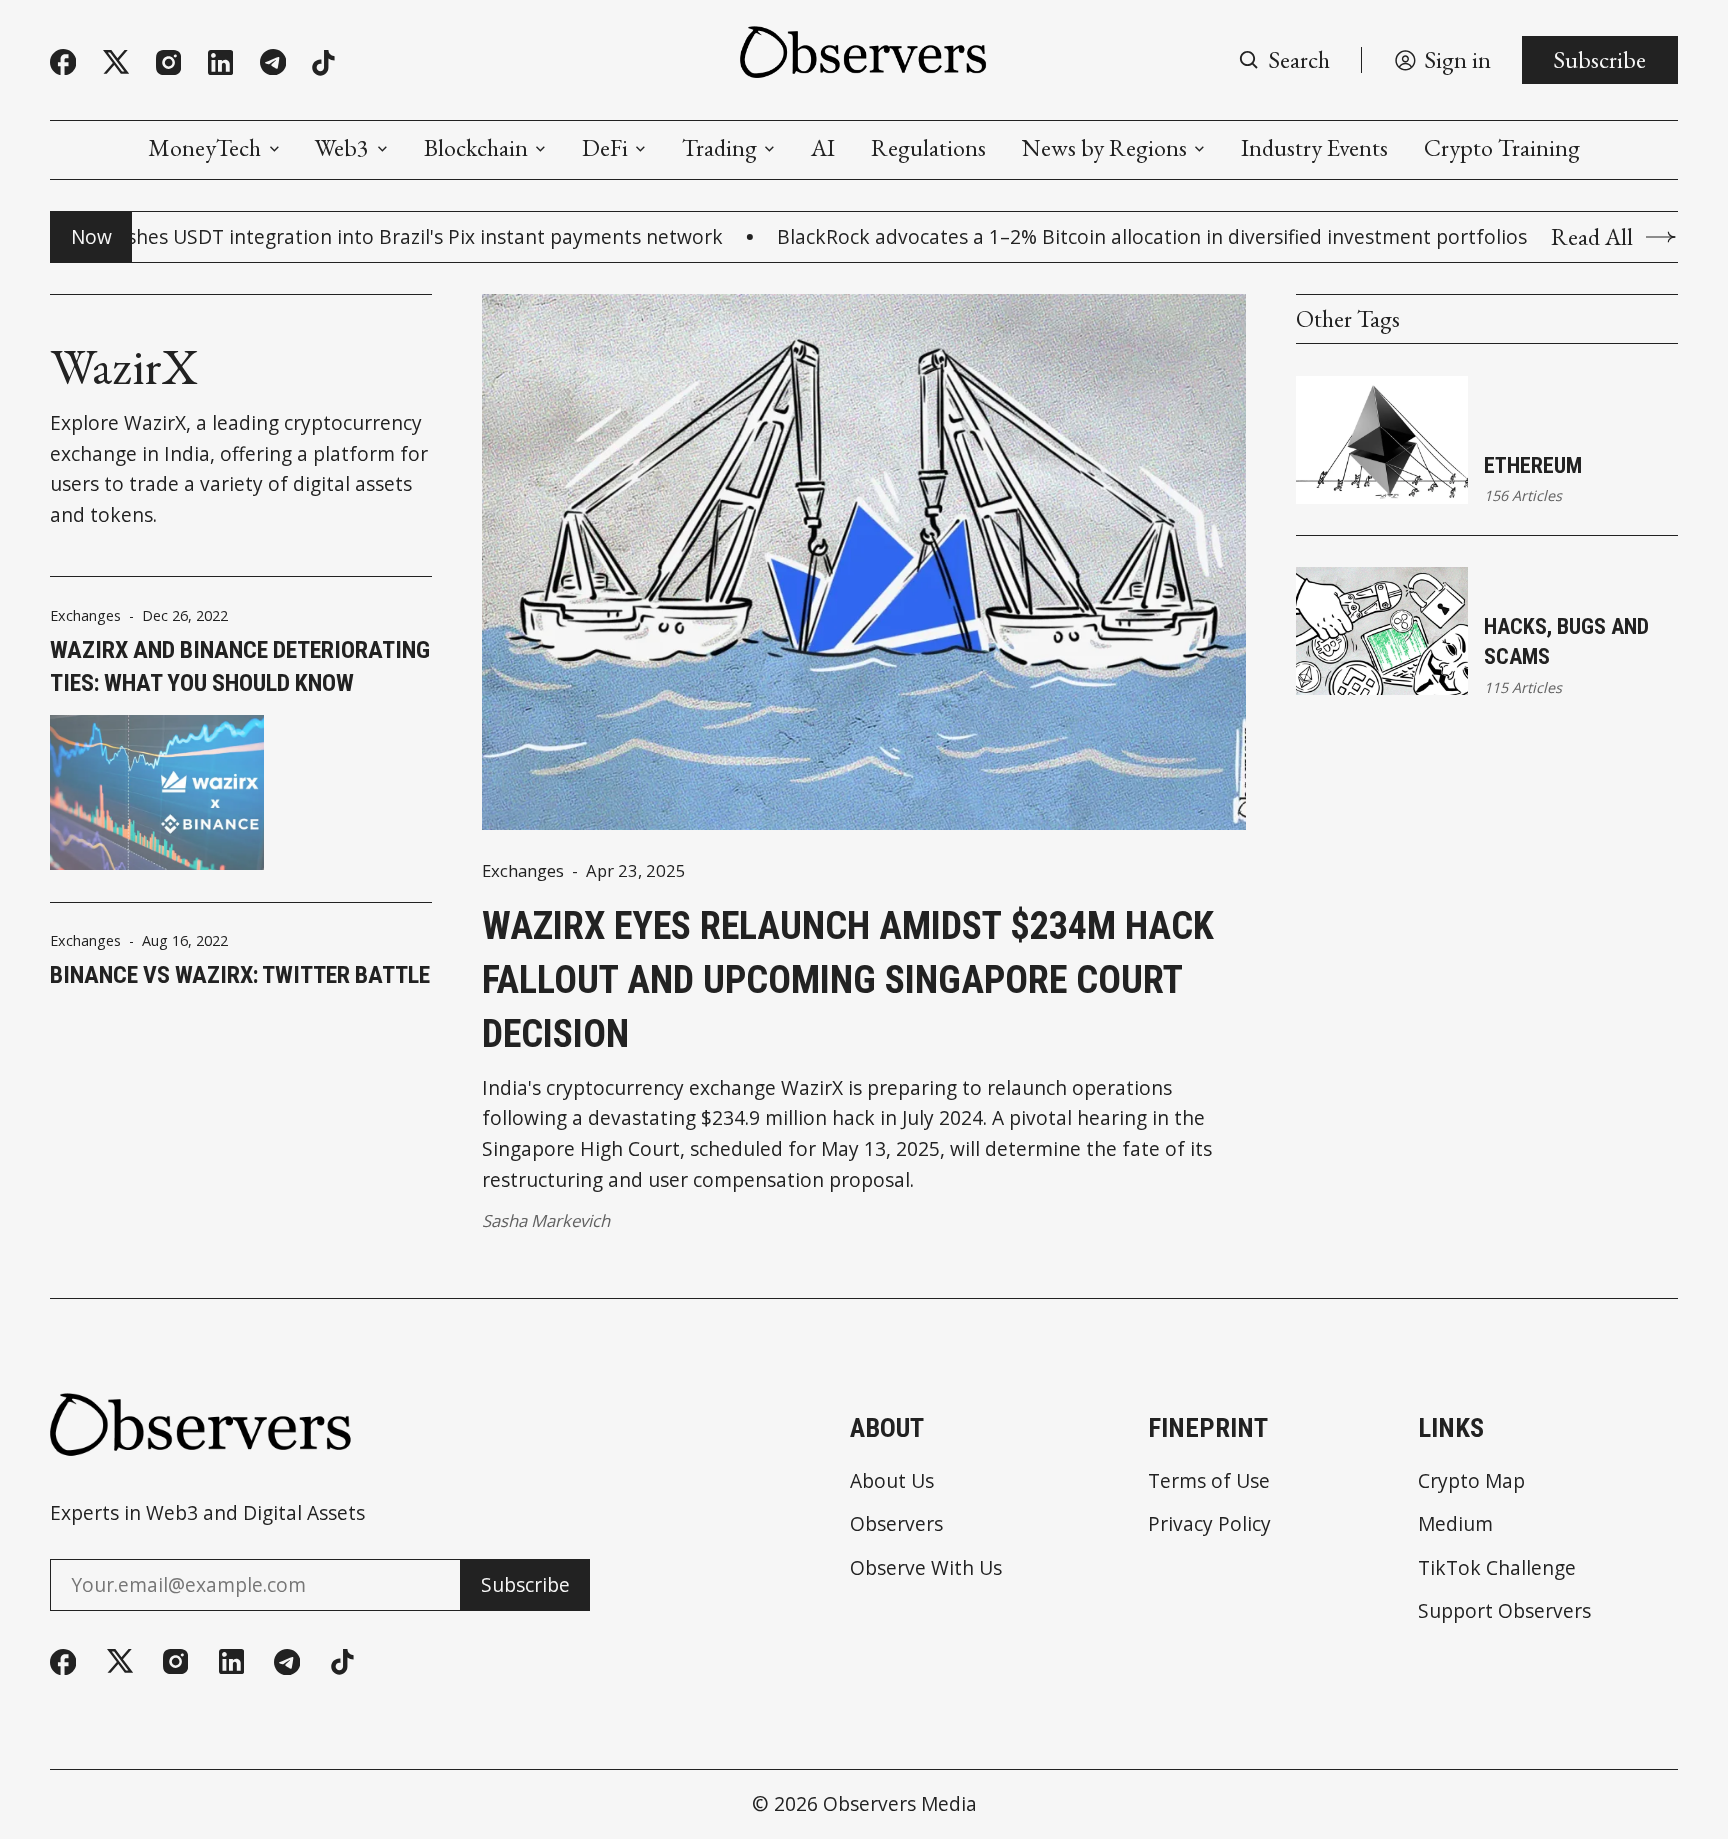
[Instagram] (168, 62)
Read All (1592, 237)
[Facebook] (63, 62)
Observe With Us (926, 1567)
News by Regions (1104, 148)
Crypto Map (1471, 1480)
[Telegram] (273, 62)
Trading (719, 148)
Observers (896, 1523)
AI (823, 148)
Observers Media (900, 1803)
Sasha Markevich (546, 1220)
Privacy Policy (1209, 1523)
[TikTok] (323, 63)
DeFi (605, 148)
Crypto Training (1502, 148)
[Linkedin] (220, 62)
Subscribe (1599, 59)
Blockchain (476, 148)
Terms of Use (1209, 1480)
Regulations (928, 148)
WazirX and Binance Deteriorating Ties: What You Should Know (240, 666)
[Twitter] (116, 62)
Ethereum (1533, 465)
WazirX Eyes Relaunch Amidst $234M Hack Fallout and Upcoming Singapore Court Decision (848, 979)
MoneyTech (204, 148)
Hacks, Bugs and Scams (1566, 641)
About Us (892, 1480)
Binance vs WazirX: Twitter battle (240, 975)
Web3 (342, 148)
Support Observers (1504, 1610)
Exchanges (85, 616)
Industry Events (1314, 148)
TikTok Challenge (1497, 1567)
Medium (1455, 1523)
